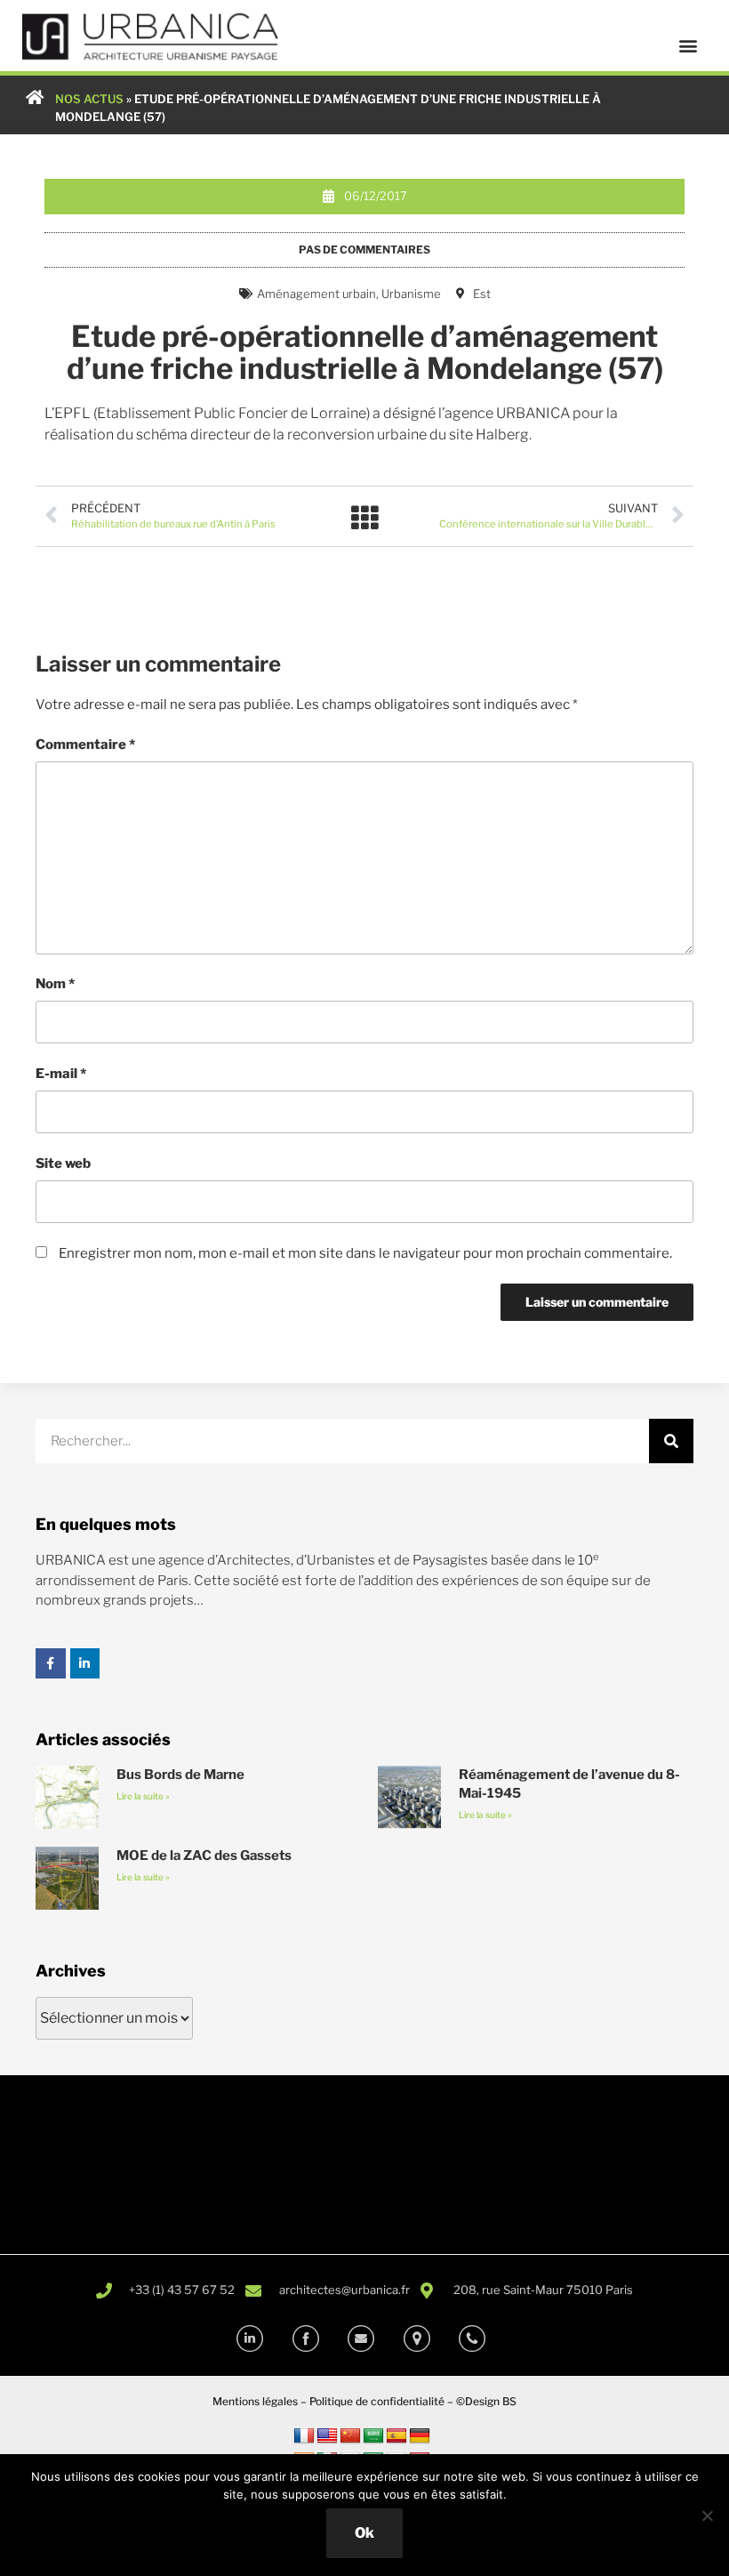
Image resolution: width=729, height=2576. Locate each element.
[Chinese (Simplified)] (350, 2436)
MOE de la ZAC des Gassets (204, 1856)
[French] (304, 2436)
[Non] (707, 2516)
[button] (688, 46)
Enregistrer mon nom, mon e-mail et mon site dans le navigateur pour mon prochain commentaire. (365, 1253)
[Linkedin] (85, 1663)
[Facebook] (51, 1663)
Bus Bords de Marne (180, 1775)
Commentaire (85, 745)
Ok (364, 2533)
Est (482, 294)
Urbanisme (411, 294)
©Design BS (486, 2401)
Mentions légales (255, 2401)
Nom (55, 984)
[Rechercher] (671, 1441)
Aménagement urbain (316, 294)
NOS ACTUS (89, 99)
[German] (420, 2436)
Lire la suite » (143, 1796)
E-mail (61, 1074)
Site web (63, 1163)
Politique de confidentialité (377, 2401)
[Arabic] (373, 2436)
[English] (327, 2436)
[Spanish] (397, 2436)
